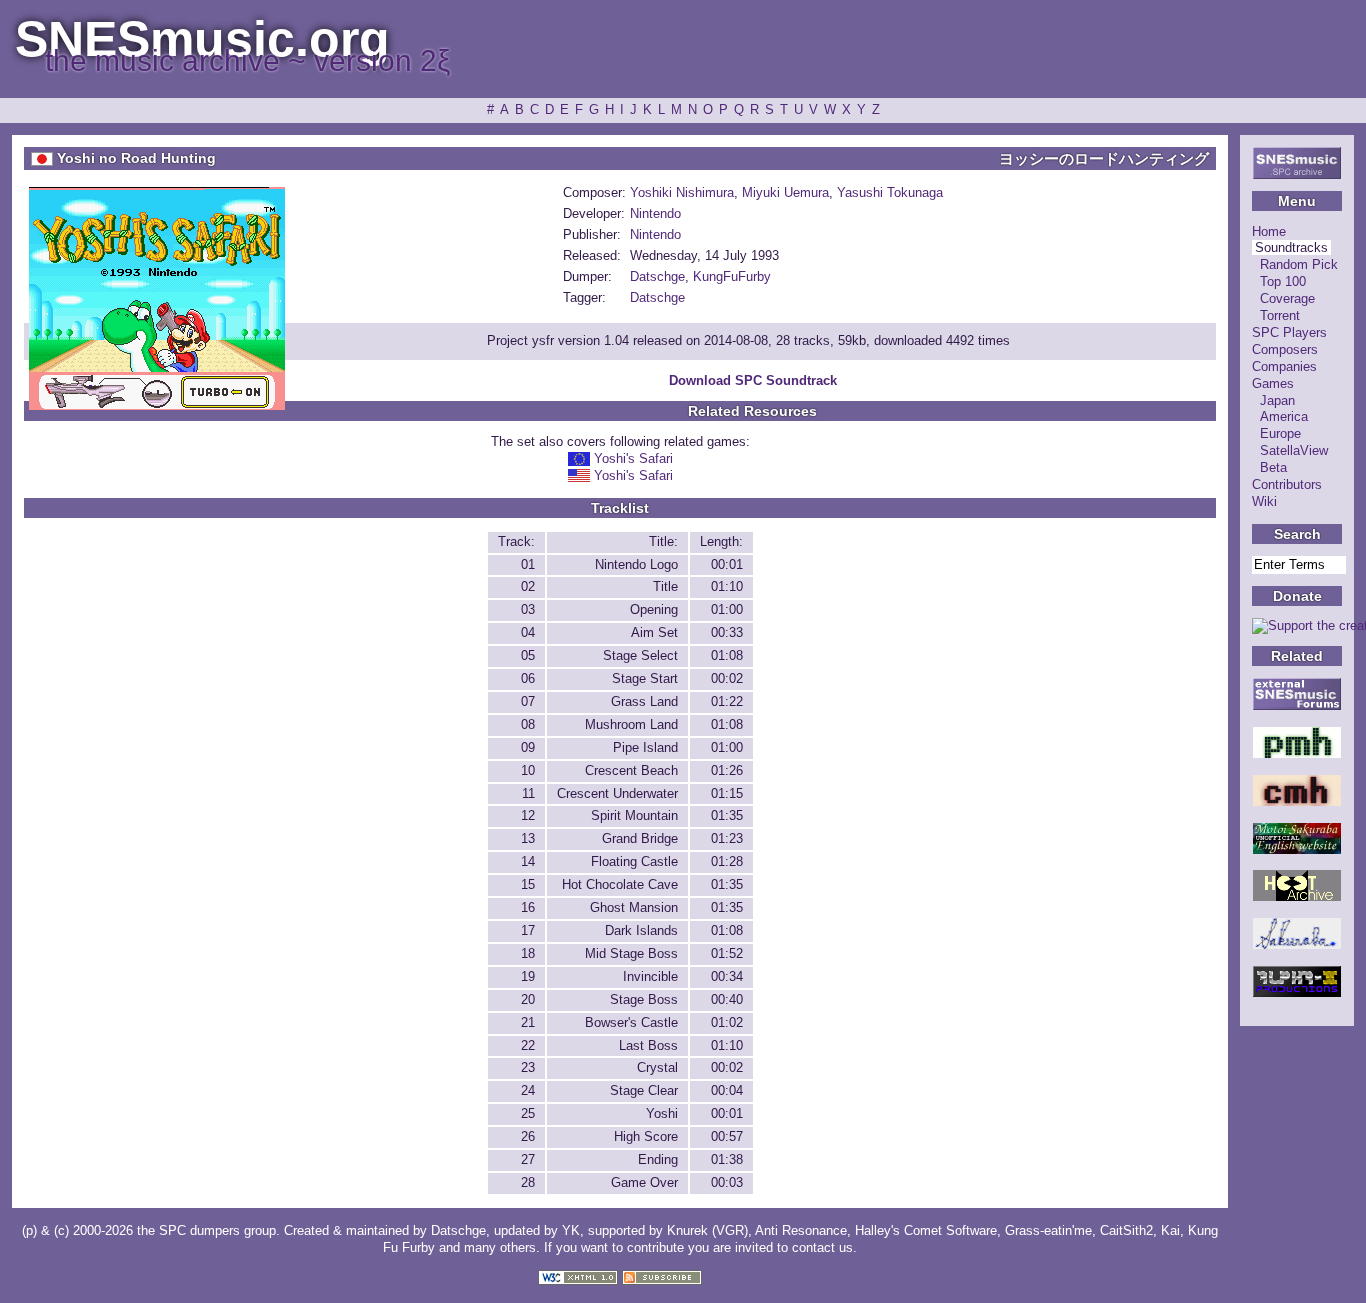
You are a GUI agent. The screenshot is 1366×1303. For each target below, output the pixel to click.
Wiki (1264, 501)
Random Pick (1299, 264)
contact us (822, 1247)
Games (1273, 383)
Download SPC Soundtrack (753, 380)
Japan (1277, 400)
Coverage (1287, 298)
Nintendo (655, 213)
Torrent (1280, 315)
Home (1269, 231)
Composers (1285, 349)
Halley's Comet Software (926, 1230)
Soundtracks (1291, 247)
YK (571, 1230)
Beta (1273, 467)
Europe (1280, 433)
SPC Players (1289, 332)
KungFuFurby (732, 276)
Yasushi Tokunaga (890, 192)
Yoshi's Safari (633, 458)
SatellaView (1294, 450)
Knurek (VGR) (707, 1230)
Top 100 (1283, 281)
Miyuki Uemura (785, 192)
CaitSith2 (1126, 1230)
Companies (1284, 366)
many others (500, 1247)
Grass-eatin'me (1048, 1230)
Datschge (657, 276)
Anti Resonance (801, 1230)
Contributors (1287, 484)
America (1284, 416)
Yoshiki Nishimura (682, 192)
